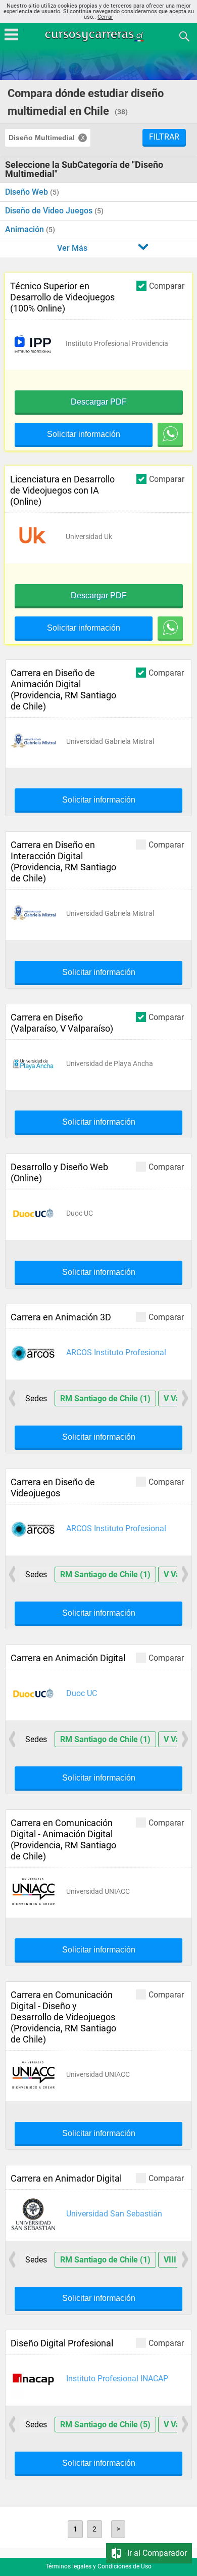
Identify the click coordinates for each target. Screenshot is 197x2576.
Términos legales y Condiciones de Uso (98, 2566)
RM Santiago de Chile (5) (105, 2425)
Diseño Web (28, 192)
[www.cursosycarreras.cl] (100, 36)
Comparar (167, 286)
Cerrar (105, 17)
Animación (26, 229)
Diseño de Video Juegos (50, 211)
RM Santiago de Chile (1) (105, 1398)
